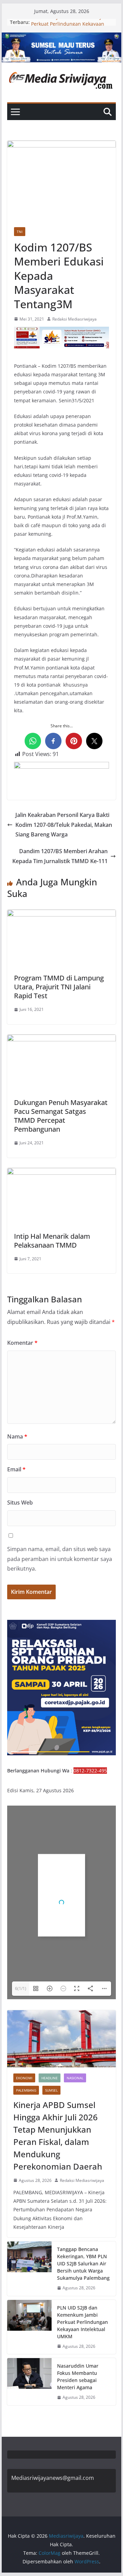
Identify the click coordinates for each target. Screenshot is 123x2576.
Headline (50, 2078)
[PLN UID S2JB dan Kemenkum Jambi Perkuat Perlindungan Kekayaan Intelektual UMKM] (29, 2327)
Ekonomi (24, 2078)
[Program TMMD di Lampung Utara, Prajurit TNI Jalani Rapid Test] (61, 914)
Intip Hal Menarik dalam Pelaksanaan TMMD (52, 1241)
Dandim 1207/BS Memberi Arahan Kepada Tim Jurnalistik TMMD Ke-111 (60, 856)
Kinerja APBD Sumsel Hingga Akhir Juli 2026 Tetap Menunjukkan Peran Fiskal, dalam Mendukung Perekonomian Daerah (58, 2136)
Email (16, 1469)
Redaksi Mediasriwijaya (74, 319)
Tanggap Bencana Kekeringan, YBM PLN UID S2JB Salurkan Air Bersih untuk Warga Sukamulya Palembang (83, 2263)
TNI (20, 232)
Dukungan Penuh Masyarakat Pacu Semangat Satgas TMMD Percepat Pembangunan (61, 1116)
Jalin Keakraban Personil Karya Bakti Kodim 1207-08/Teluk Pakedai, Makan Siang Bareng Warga (64, 825)
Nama (17, 1436)
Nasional (75, 2078)
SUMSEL (51, 2090)
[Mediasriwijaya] (61, 37)
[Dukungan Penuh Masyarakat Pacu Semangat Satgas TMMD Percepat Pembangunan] (61, 1039)
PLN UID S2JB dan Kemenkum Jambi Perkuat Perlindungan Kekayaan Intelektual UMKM (83, 2322)
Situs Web (20, 1502)
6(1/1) (21, 1988)
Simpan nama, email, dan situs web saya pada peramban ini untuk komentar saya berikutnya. (60, 1559)
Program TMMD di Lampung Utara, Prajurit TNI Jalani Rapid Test (59, 987)
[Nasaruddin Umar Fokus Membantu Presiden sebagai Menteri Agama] (29, 2382)
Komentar (22, 1343)
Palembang (26, 2090)
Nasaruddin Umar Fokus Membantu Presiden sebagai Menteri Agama (78, 2377)
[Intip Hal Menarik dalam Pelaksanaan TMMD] (61, 1173)
